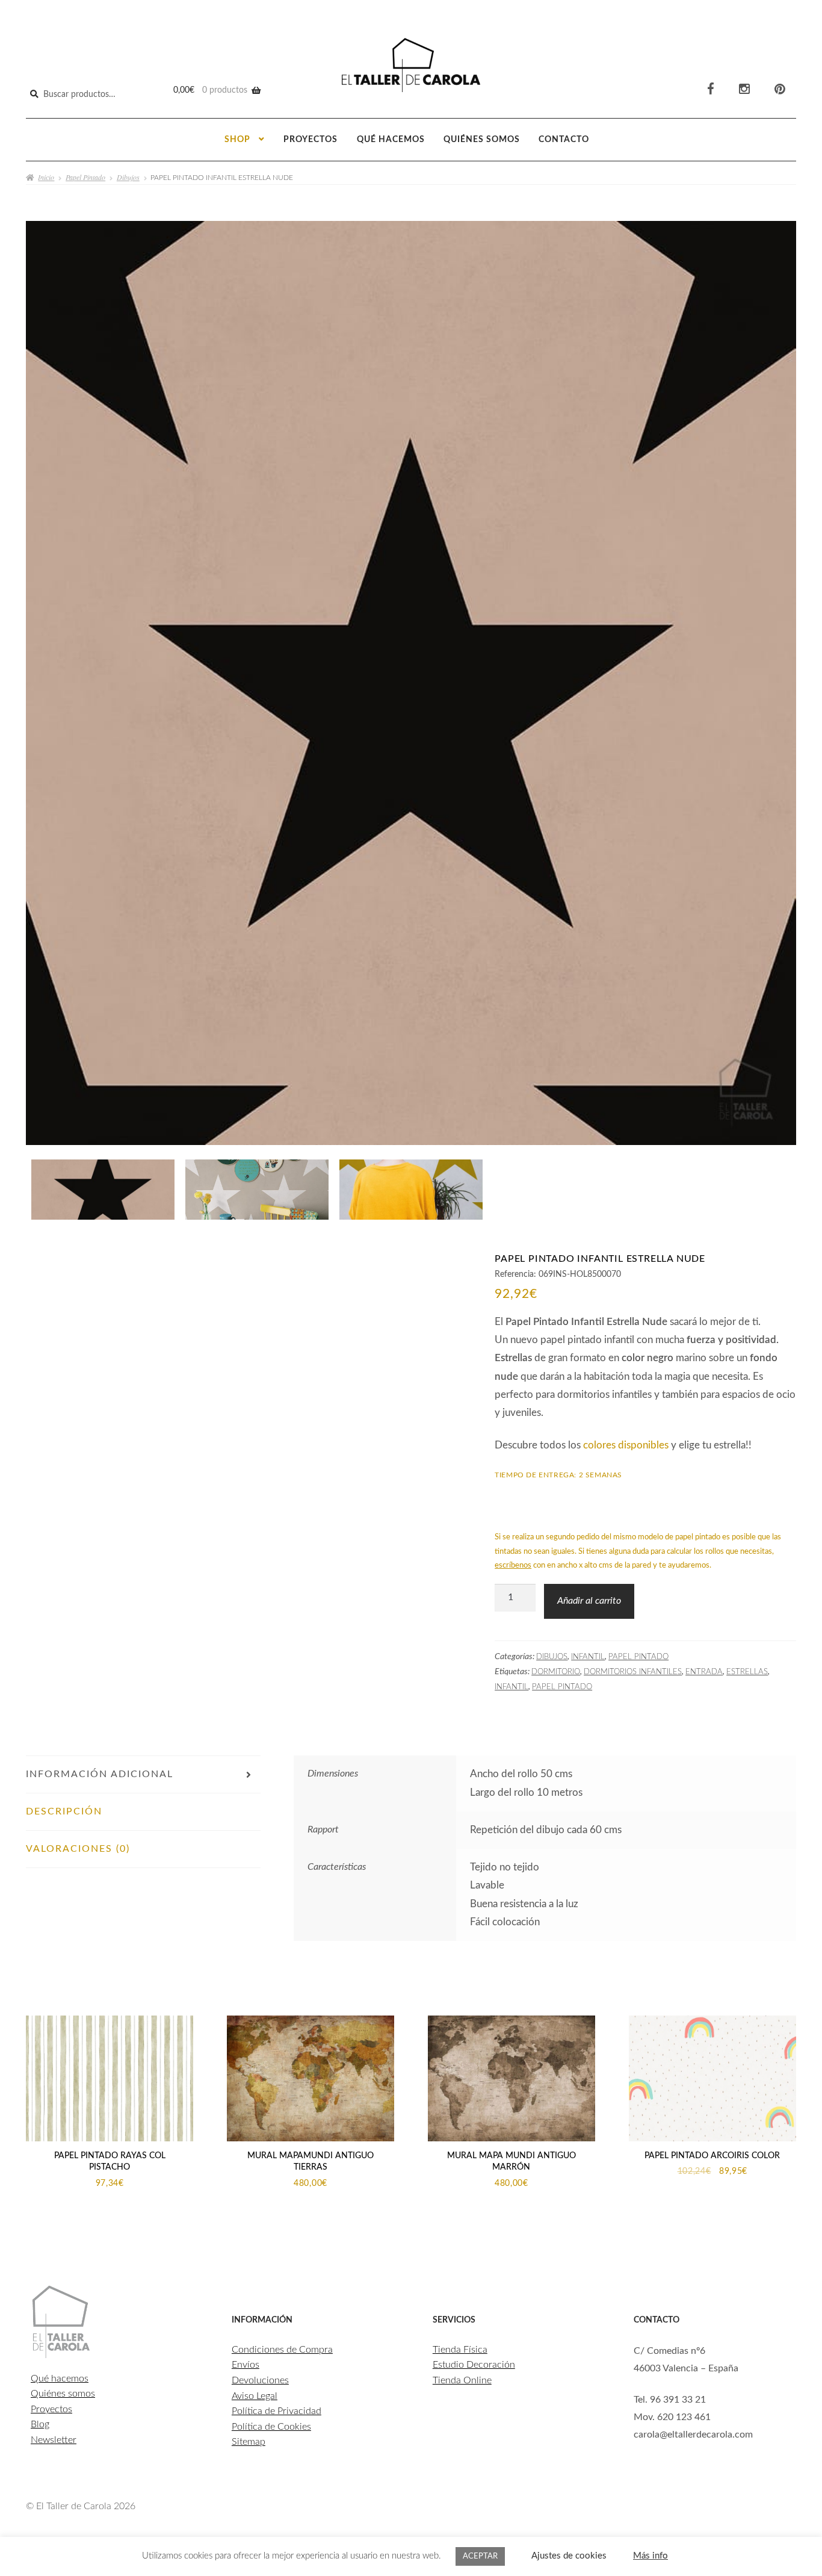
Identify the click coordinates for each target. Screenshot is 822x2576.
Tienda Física (460, 2350)
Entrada (704, 1672)
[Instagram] (744, 89)
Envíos (246, 2365)
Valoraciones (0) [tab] (78, 1849)
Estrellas (747, 1672)
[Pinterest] (780, 89)
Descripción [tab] (64, 1811)
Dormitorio (556, 1672)
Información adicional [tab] (100, 1774)
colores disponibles (626, 1445)
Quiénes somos (482, 140)
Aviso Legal (255, 2396)
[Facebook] (711, 89)
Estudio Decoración (474, 2365)
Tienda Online (462, 2380)
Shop (237, 140)
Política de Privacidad (277, 2411)
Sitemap (249, 2442)
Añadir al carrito (589, 1601)
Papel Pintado (85, 177)
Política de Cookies (271, 2427)
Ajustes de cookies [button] (569, 2556)
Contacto (564, 140)
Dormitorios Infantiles (633, 1672)
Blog (40, 2424)
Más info (650, 2556)
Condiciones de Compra (282, 2350)
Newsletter (54, 2440)
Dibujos (128, 177)
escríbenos (513, 1566)
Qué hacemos (391, 140)
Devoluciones (260, 2380)
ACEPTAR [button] (480, 2556)
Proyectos (311, 140)
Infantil (588, 1657)
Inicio (46, 177)
